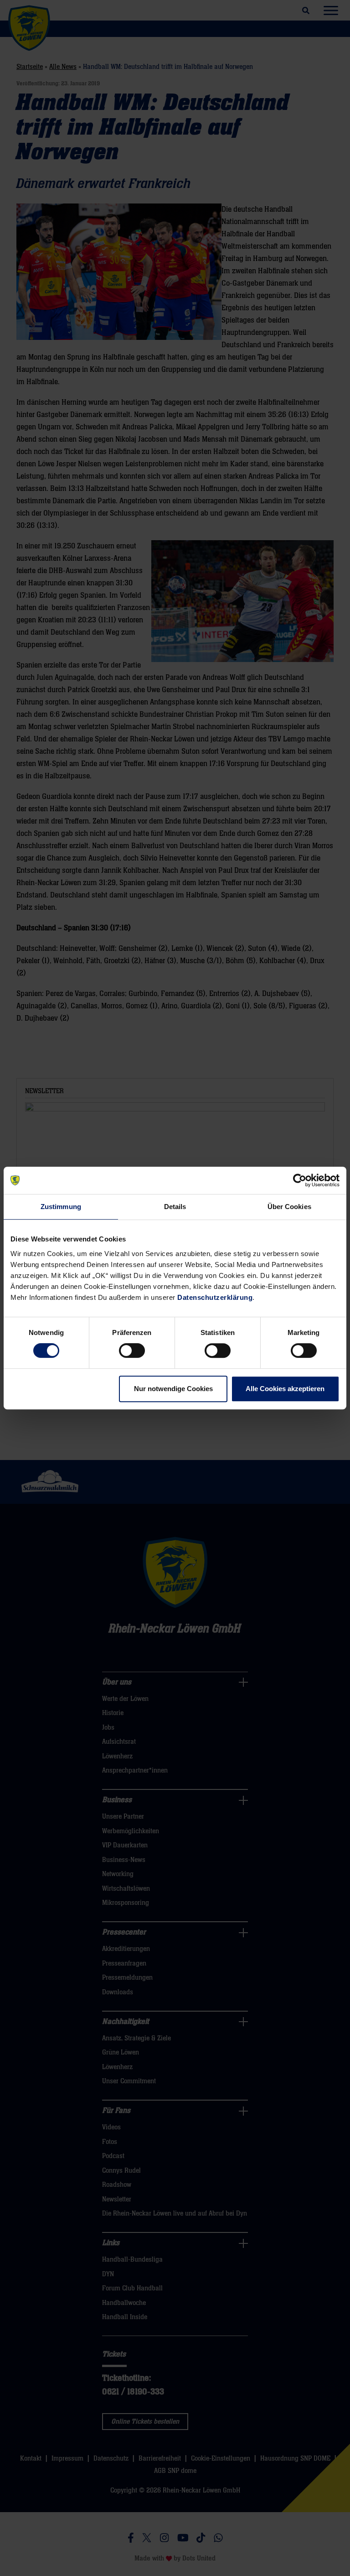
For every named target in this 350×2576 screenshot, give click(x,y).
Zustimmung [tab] (61, 1207)
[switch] (132, 1351)
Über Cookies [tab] (289, 1207)
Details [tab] (175, 1207)
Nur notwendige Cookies (173, 1389)
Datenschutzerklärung (215, 1297)
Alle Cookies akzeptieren (285, 1389)
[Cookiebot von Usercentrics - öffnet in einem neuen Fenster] (300, 1180)
